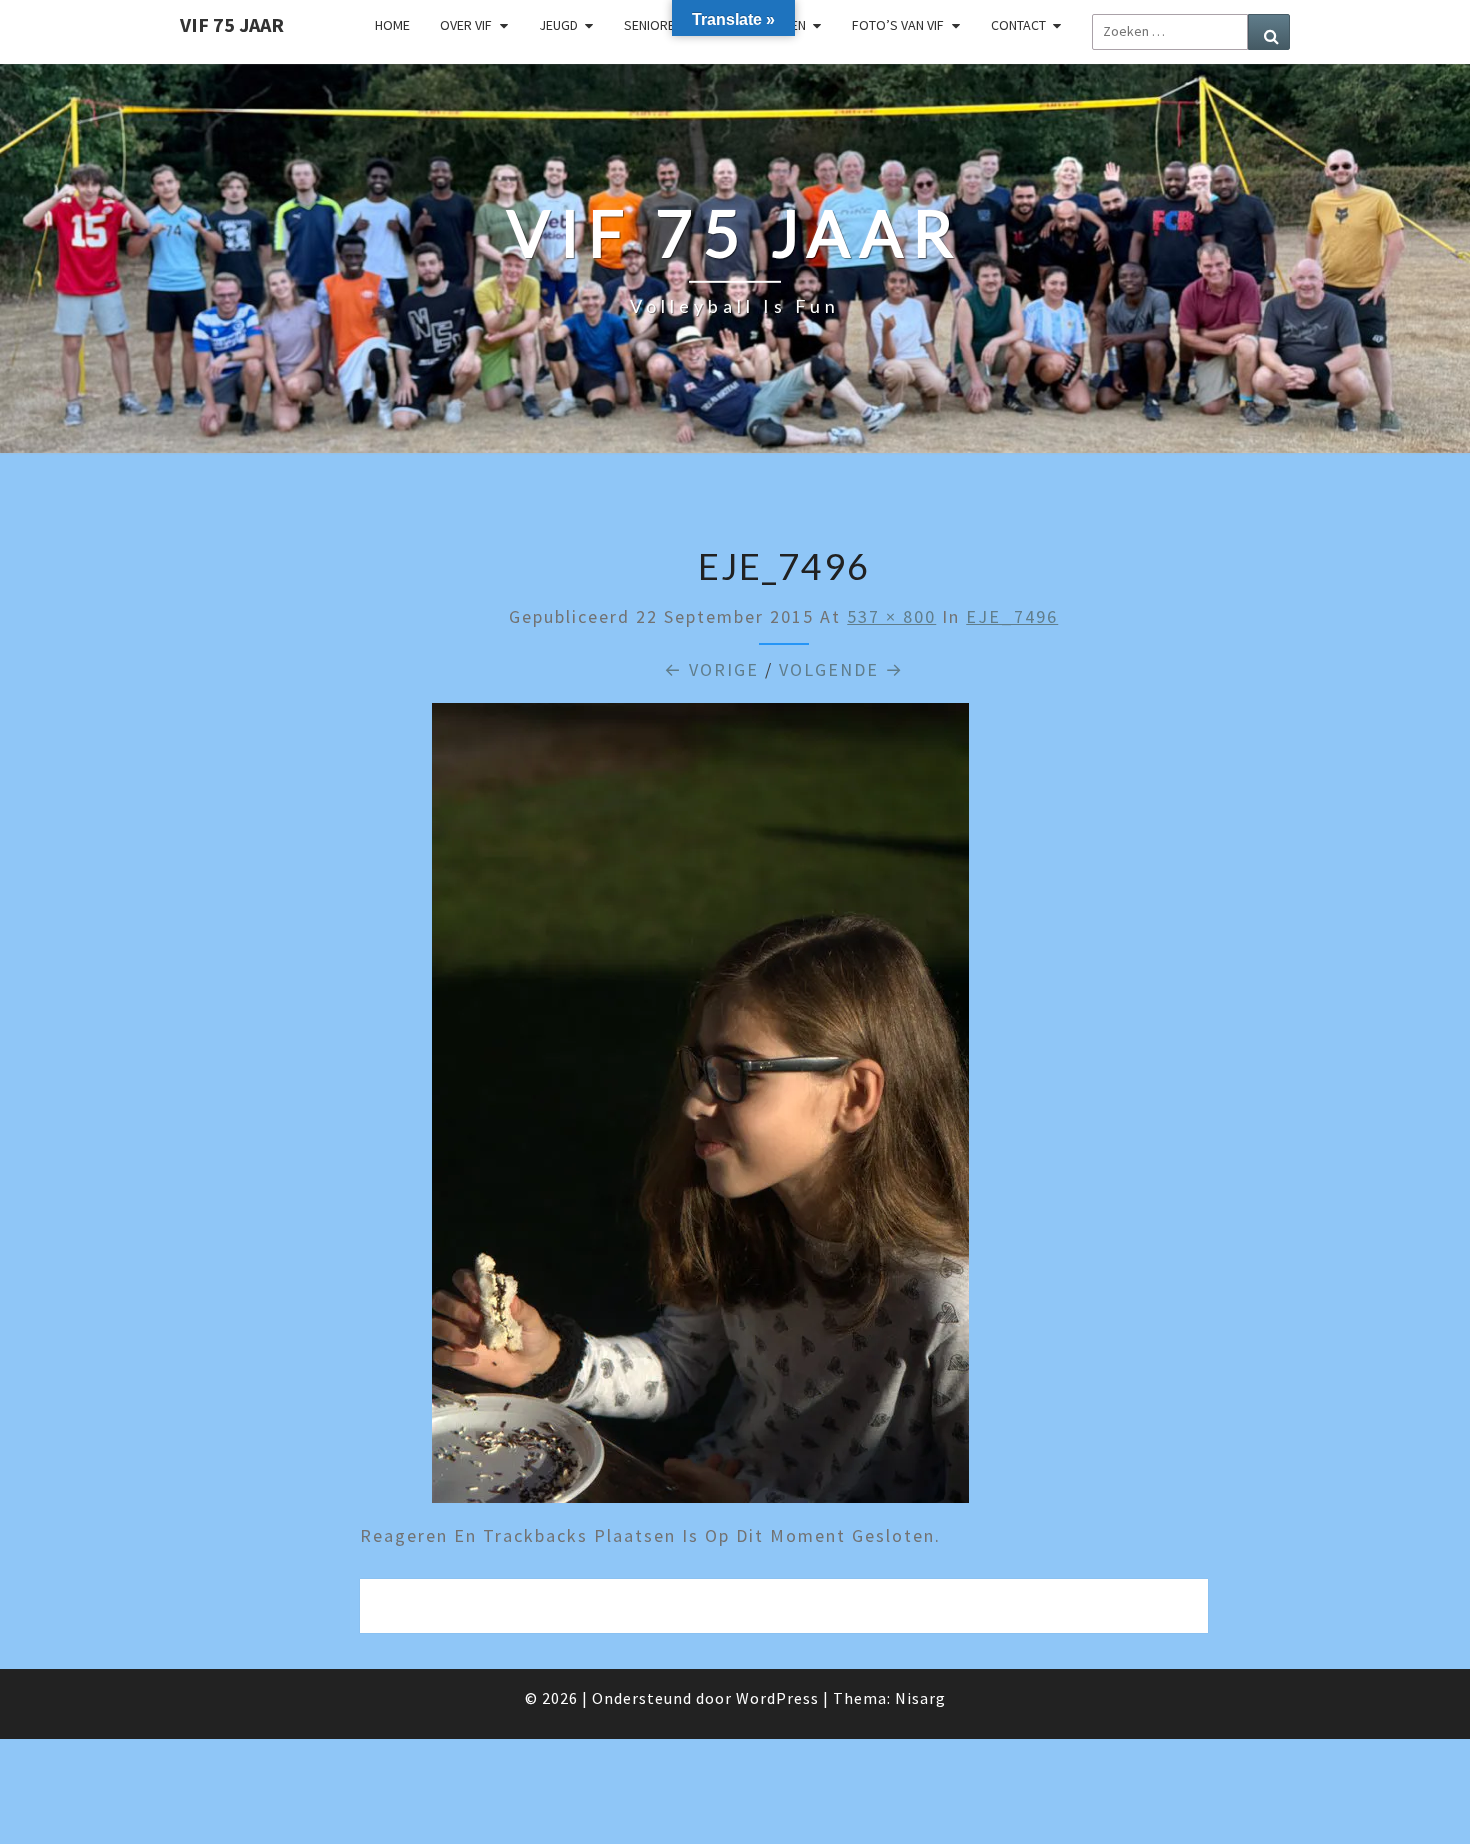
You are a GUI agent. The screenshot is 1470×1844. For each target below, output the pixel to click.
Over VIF (466, 25)
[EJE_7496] (700, 1110)
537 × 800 (891, 616)
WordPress (777, 1698)
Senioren (653, 25)
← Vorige (711, 669)
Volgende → (841, 669)
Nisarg (920, 1698)
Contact (1018, 25)
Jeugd (558, 25)
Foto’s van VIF (898, 25)
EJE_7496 (1012, 616)
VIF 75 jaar (232, 24)
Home (392, 25)
